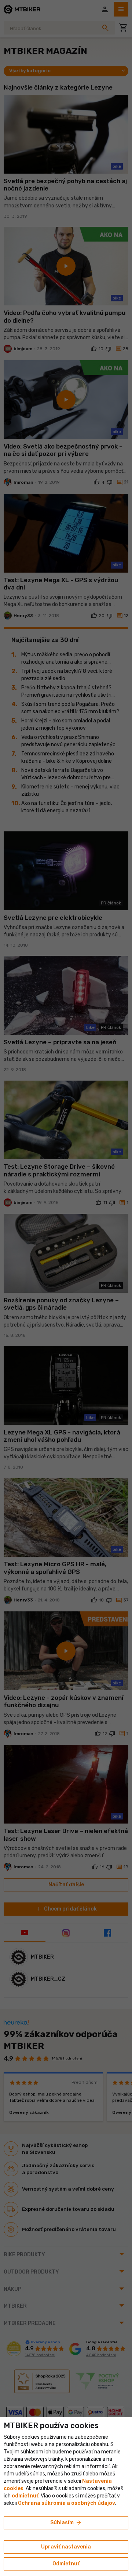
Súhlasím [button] (66, 2523)
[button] (25, 2496)
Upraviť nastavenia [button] (66, 2547)
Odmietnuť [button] (66, 2564)
